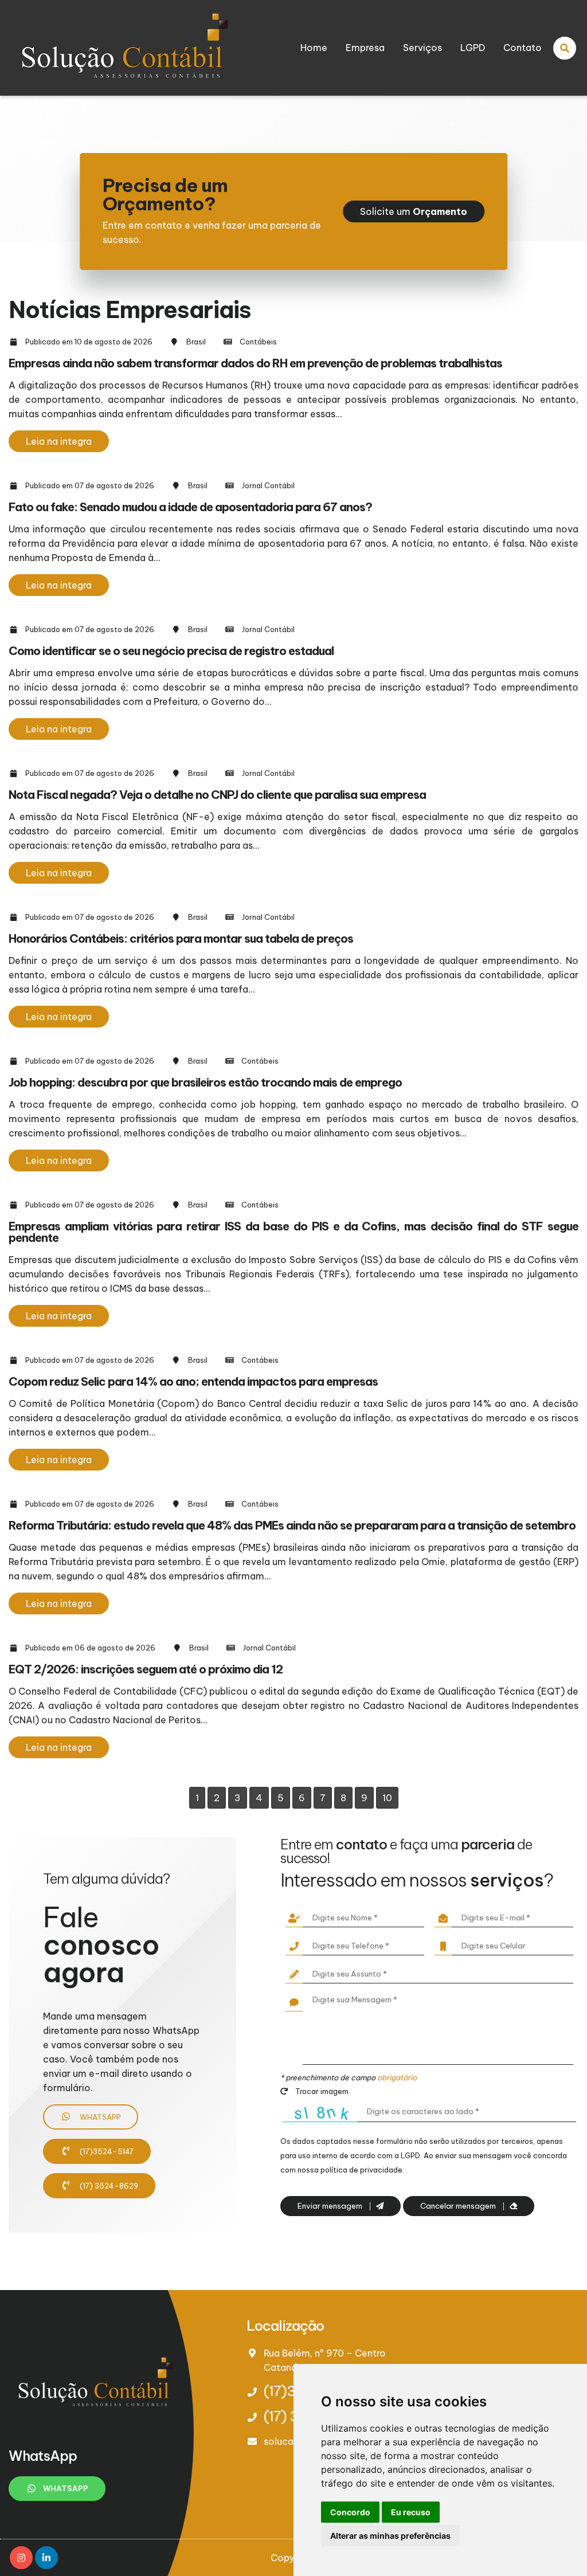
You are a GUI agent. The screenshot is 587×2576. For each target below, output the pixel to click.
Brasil (196, 342)
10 (387, 1798)
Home (314, 48)
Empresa (365, 48)
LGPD (473, 48)
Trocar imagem (321, 2091)
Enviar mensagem (331, 2206)
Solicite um (414, 211)
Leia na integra (59, 441)
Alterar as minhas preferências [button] (390, 2536)
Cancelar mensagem (459, 2206)
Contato (523, 48)
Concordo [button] (350, 2512)
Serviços (422, 48)
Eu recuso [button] (411, 2512)
